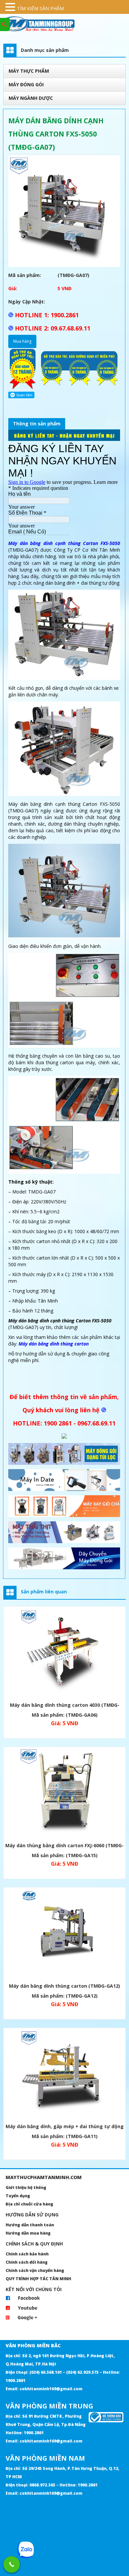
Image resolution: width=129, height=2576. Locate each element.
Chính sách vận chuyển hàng (35, 2270)
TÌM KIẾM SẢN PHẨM (41, 8)
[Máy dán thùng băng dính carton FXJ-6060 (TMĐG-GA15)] (64, 1794)
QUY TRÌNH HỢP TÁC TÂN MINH (38, 2279)
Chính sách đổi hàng (27, 2262)
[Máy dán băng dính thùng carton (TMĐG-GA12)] (64, 1934)
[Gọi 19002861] (12, 2564)
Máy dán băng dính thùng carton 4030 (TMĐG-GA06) (65, 1706)
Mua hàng (22, 341)
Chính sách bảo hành (27, 2254)
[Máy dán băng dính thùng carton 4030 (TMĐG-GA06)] (64, 1653)
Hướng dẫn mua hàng (28, 2233)
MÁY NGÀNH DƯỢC (31, 98)
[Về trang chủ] (64, 24)
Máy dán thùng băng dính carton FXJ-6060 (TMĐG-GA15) (64, 1846)
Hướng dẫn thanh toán (30, 2225)
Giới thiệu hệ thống (26, 2187)
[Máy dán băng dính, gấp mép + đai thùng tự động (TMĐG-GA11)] (64, 2075)
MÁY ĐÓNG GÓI (26, 84)
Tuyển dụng (18, 2196)
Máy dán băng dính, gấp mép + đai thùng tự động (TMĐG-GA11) (65, 2127)
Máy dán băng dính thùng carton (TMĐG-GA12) (64, 1986)
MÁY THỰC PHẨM (29, 71)
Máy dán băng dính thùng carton (54, 1344)
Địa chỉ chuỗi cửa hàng (29, 2204)
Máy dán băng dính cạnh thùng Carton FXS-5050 (64, 543)
